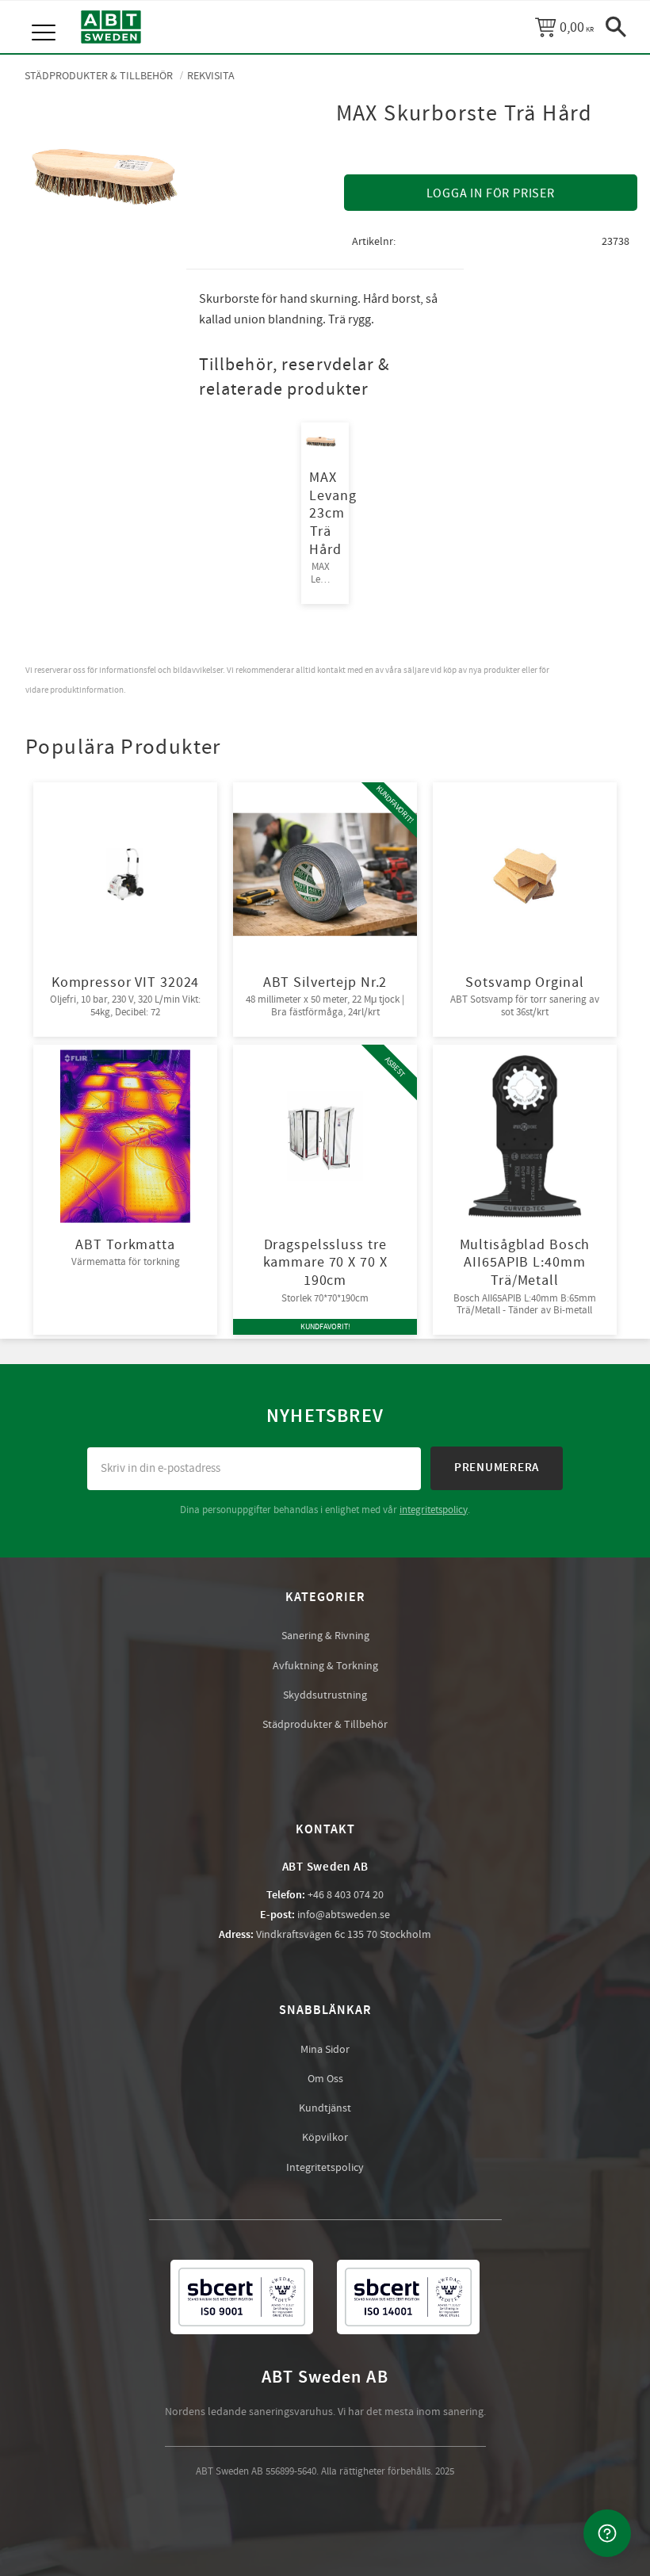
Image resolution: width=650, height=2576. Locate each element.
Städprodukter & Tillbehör (325, 1725)
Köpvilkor (325, 2138)
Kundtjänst (325, 2108)
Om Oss (325, 2079)
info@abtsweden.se (344, 1915)
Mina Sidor (325, 2050)
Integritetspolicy (325, 2168)
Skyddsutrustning (325, 1695)
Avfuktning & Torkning (325, 1666)
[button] (46, 16)
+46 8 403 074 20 (346, 1895)
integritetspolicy (434, 1510)
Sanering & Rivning (325, 1636)
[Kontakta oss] (607, 2533)
